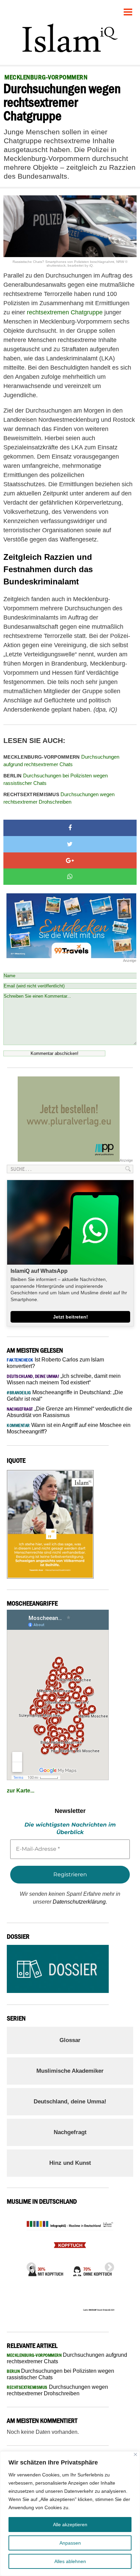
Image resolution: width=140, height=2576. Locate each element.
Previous (29, 2265)
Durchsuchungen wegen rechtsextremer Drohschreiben (59, 798)
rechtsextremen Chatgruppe (65, 312)
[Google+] (70, 861)
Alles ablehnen (70, 2561)
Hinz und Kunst (70, 2163)
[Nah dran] (135, 2454)
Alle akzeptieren (70, 2525)
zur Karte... (21, 1791)
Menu (128, 9)
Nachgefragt (70, 2132)
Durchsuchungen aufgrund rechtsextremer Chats (61, 761)
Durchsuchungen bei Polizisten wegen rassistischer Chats (56, 779)
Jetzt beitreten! (71, 1317)
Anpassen (70, 2543)
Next (107, 2265)
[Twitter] (70, 844)
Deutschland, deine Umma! (70, 2102)
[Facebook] (70, 828)
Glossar (70, 2040)
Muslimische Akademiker (70, 2071)
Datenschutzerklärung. (80, 1902)
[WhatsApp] (70, 877)
